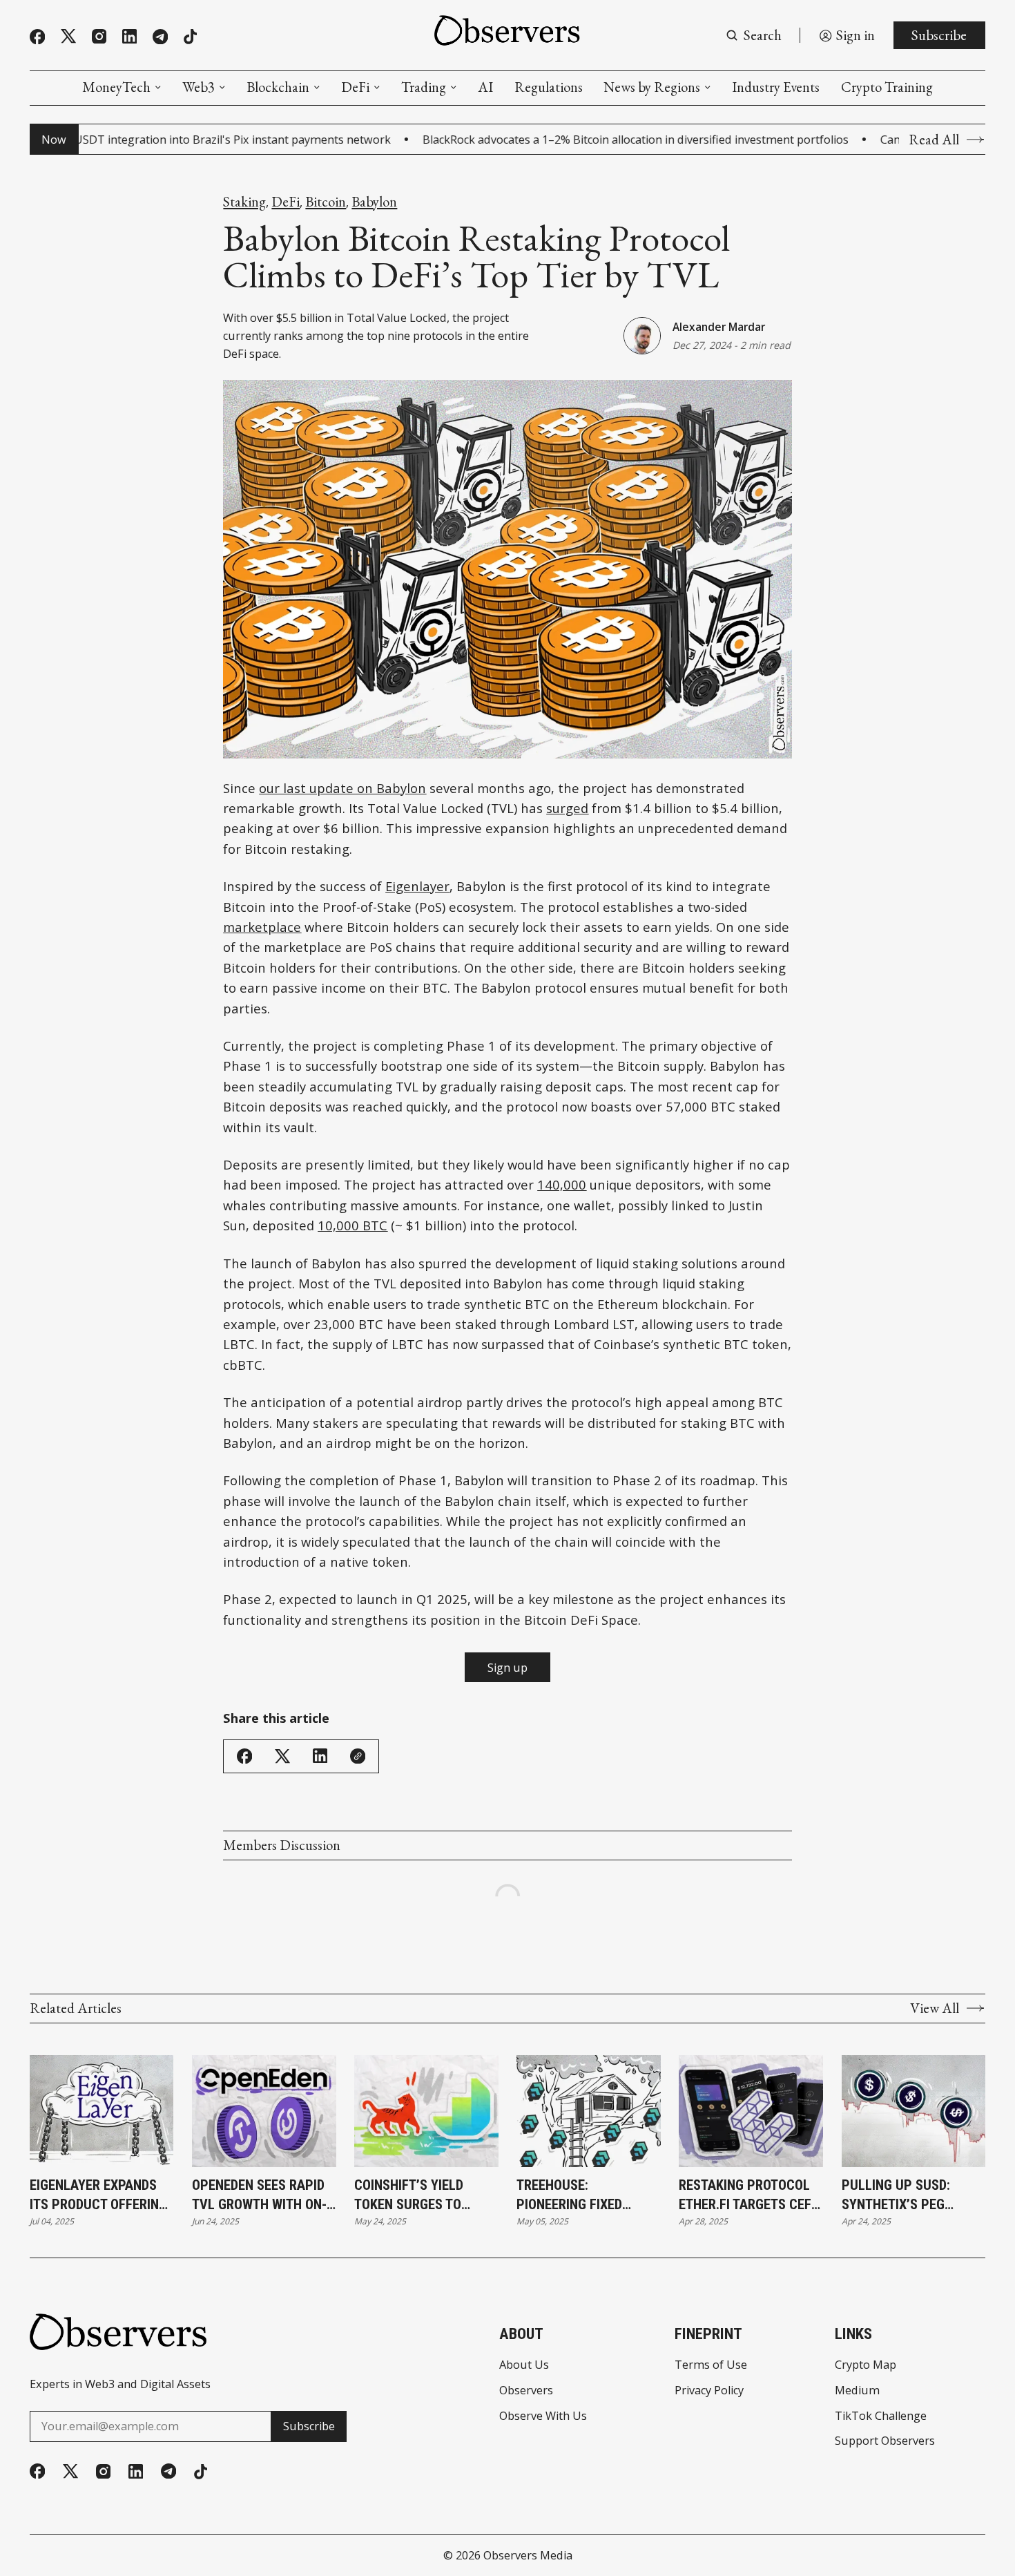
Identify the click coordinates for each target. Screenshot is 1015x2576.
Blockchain (278, 87)
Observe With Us (543, 2416)
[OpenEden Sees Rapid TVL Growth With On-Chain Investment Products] (264, 2111)
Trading (424, 87)
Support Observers (885, 2441)
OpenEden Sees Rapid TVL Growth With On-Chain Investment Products (259, 2196)
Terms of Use (711, 2365)
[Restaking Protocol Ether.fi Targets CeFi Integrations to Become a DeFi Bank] (751, 2111)
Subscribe (939, 35)
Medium (857, 2390)
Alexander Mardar (719, 327)
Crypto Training (887, 87)
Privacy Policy (709, 2390)
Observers (526, 2390)
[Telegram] (160, 37)
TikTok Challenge (881, 2416)
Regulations (549, 87)
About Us (524, 2365)
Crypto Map (866, 2365)
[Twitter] (68, 36)
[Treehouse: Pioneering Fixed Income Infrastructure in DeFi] (589, 2111)
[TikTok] (190, 37)
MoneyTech (116, 87)
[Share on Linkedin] (320, 1756)
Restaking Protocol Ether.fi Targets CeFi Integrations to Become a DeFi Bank (747, 2196)
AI (485, 87)
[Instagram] (99, 36)
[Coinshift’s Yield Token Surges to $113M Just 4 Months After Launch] (426, 2111)
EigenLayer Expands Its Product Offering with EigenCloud (98, 2196)
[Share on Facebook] (244, 1756)
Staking (244, 202)
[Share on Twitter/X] (282, 1756)
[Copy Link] (358, 1756)
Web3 (199, 87)
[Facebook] (37, 37)
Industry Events (776, 87)
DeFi (355, 87)
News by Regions (652, 87)
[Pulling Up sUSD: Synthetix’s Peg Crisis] (914, 2111)
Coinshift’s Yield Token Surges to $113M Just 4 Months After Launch (422, 2196)
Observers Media (528, 2555)
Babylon (374, 202)
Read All (934, 140)
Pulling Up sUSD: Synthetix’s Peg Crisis (896, 2196)
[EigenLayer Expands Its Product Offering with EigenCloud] (102, 2111)
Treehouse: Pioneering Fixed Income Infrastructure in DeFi (576, 2196)
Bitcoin (326, 202)
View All (935, 2008)
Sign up (507, 1668)
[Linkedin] (129, 36)
